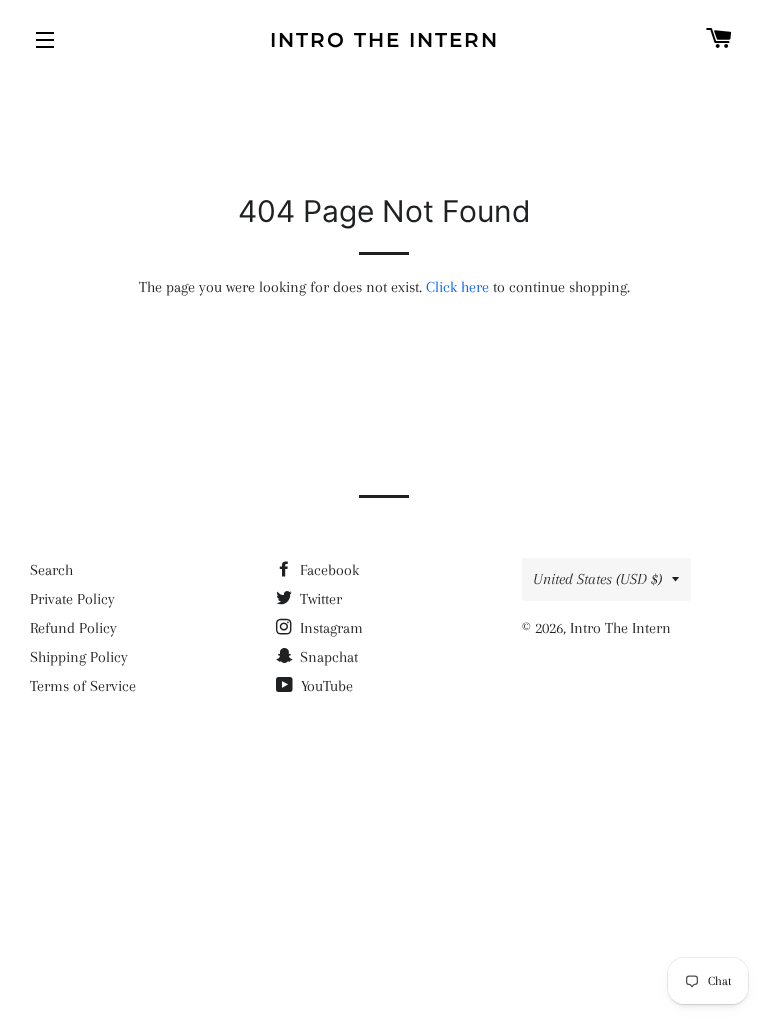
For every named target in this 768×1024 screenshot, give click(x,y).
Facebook (327, 570)
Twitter (319, 599)
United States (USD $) (597, 579)
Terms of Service (83, 686)
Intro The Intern (384, 40)
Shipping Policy (79, 657)
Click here (457, 287)
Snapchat (327, 657)
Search (51, 570)
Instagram (329, 628)
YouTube (325, 686)
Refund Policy (73, 628)
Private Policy (72, 599)
